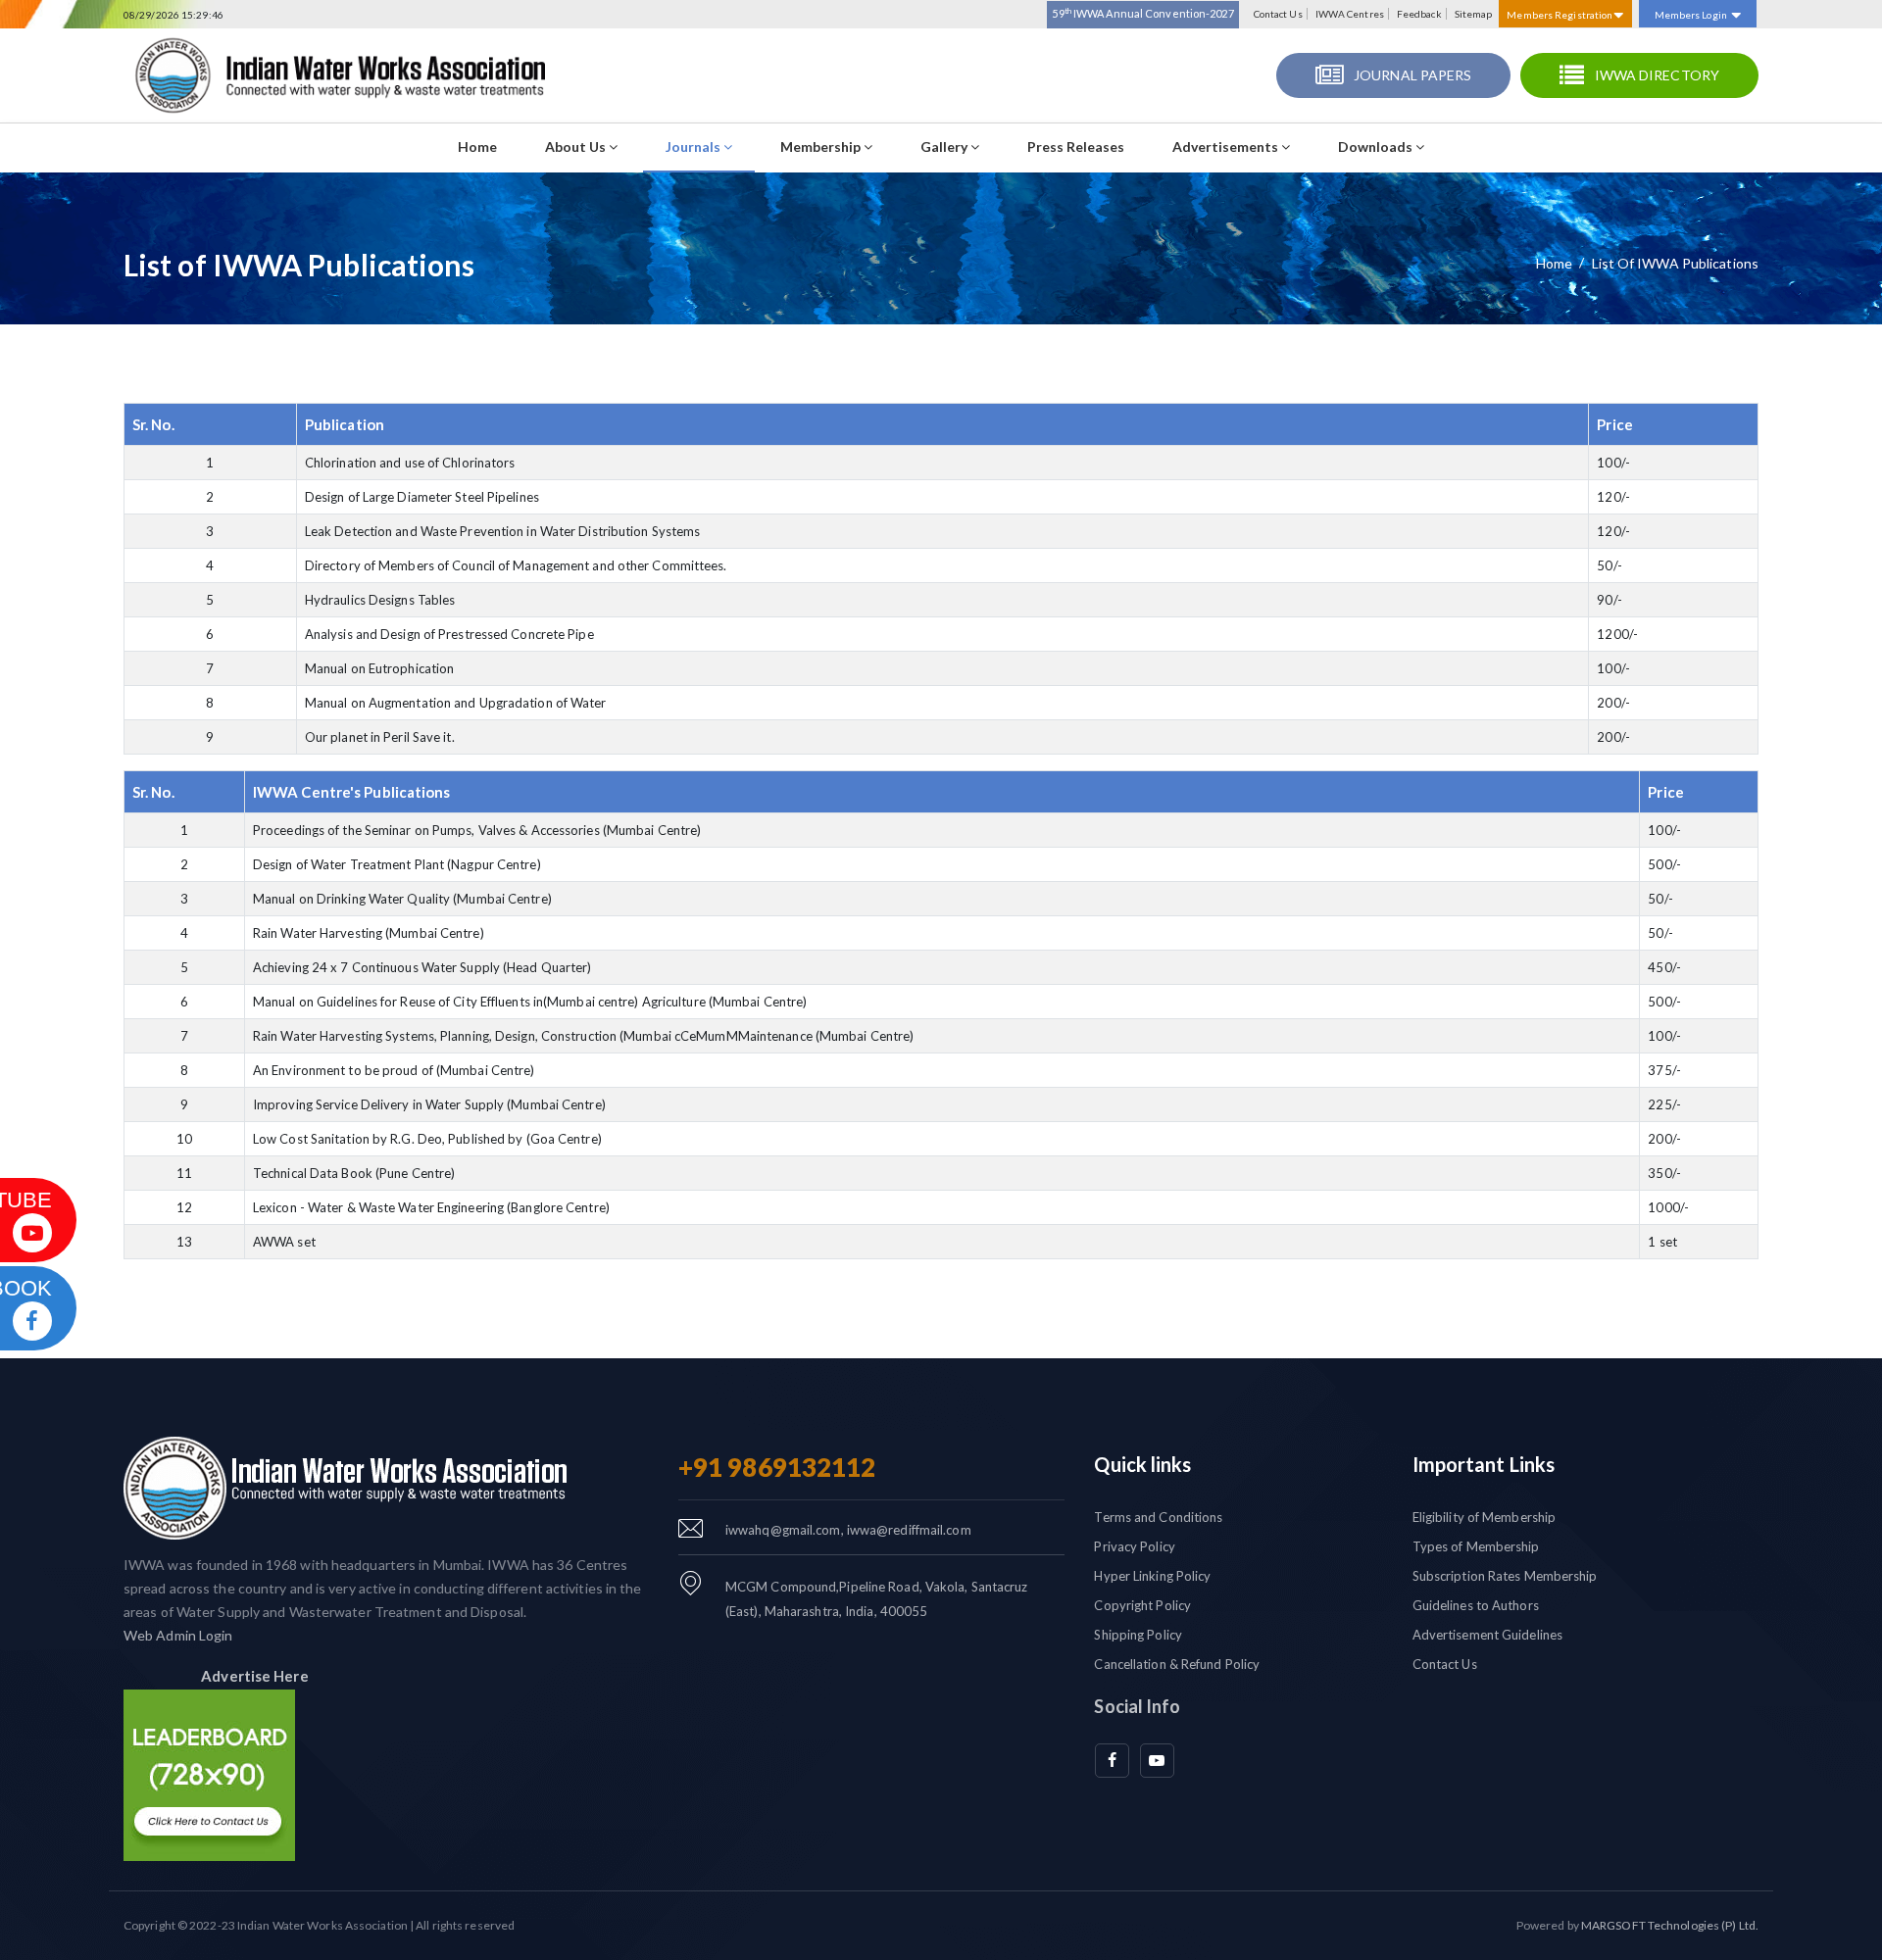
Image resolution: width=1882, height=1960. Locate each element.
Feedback (1419, 14)
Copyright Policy (1142, 1605)
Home (477, 147)
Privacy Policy (1134, 1546)
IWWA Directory (1657, 75)
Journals (694, 147)
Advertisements (1227, 147)
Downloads (1377, 147)
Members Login (1691, 15)
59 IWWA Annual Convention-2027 (1142, 13)
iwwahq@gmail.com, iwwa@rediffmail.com (848, 1530)
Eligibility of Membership (1485, 1517)
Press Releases (1076, 147)
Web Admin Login (178, 1635)
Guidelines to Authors (1476, 1605)
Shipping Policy (1138, 1635)
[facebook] (1112, 1761)
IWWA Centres (1350, 14)
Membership (822, 147)
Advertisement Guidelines (1487, 1635)
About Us (577, 147)
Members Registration (1560, 15)
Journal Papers (1412, 75)
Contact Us (1278, 14)
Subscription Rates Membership (1505, 1576)
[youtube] (1157, 1761)
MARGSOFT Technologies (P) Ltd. (1670, 1925)
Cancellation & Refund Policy (1177, 1664)
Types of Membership (1476, 1546)
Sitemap (1474, 14)
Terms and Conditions (1158, 1517)
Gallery (945, 147)
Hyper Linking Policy (1152, 1576)
